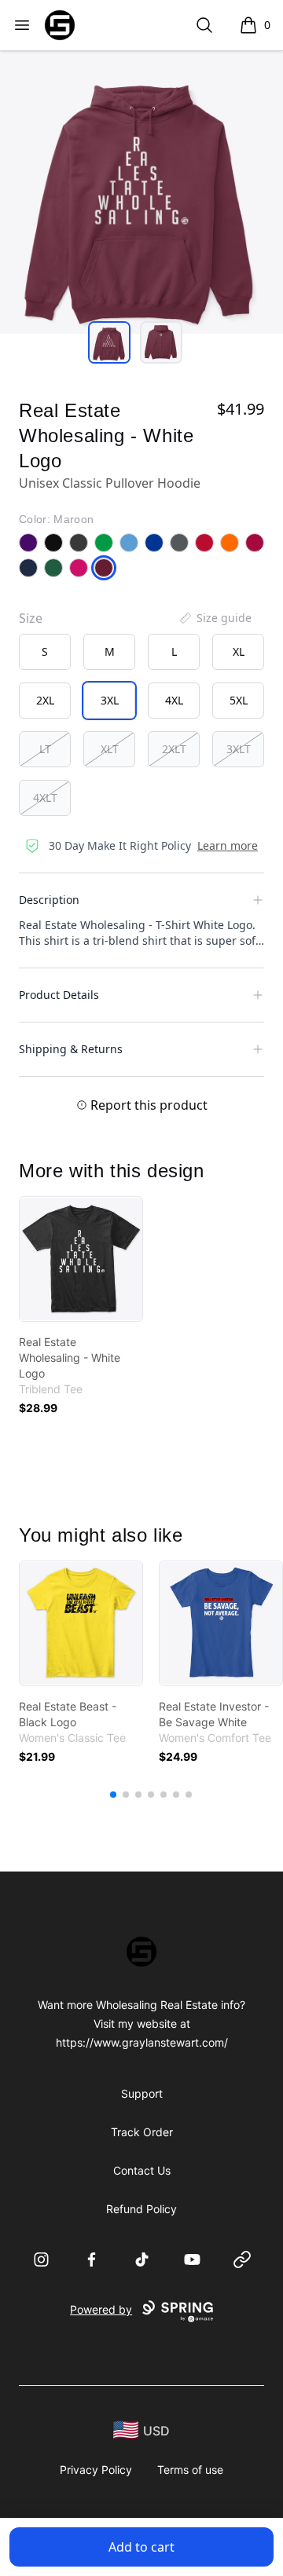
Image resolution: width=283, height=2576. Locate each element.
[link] (81, 1259)
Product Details (59, 995)
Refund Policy (141, 2209)
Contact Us (142, 2170)
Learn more (228, 845)
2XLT (174, 749)
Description (49, 900)
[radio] (45, 652)
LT (45, 749)
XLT (110, 749)
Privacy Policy (96, 2470)
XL (239, 651)
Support (142, 2093)
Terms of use (190, 2470)
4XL (174, 700)
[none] (215, 618)
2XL (45, 700)
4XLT (45, 798)
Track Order (142, 2132)
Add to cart (141, 2547)
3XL (110, 700)
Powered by (101, 2309)
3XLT (239, 749)
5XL (239, 700)
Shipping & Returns (71, 1049)
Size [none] (31, 618)
